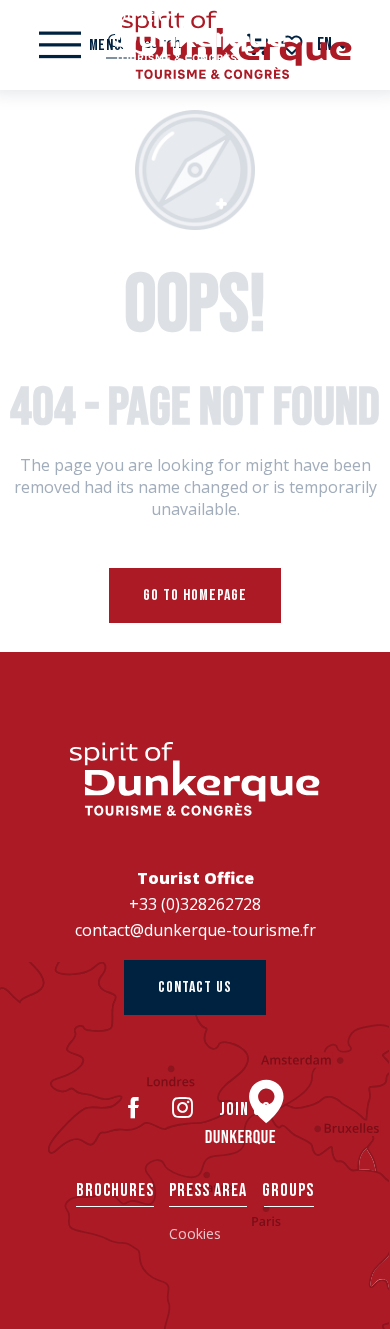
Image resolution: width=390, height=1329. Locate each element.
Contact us (195, 987)
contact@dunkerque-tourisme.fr (195, 930)
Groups (288, 1190)
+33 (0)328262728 (195, 904)
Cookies (195, 1233)
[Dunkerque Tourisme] (195, 35)
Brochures (115, 1190)
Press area (208, 1190)
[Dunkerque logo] (195, 779)
